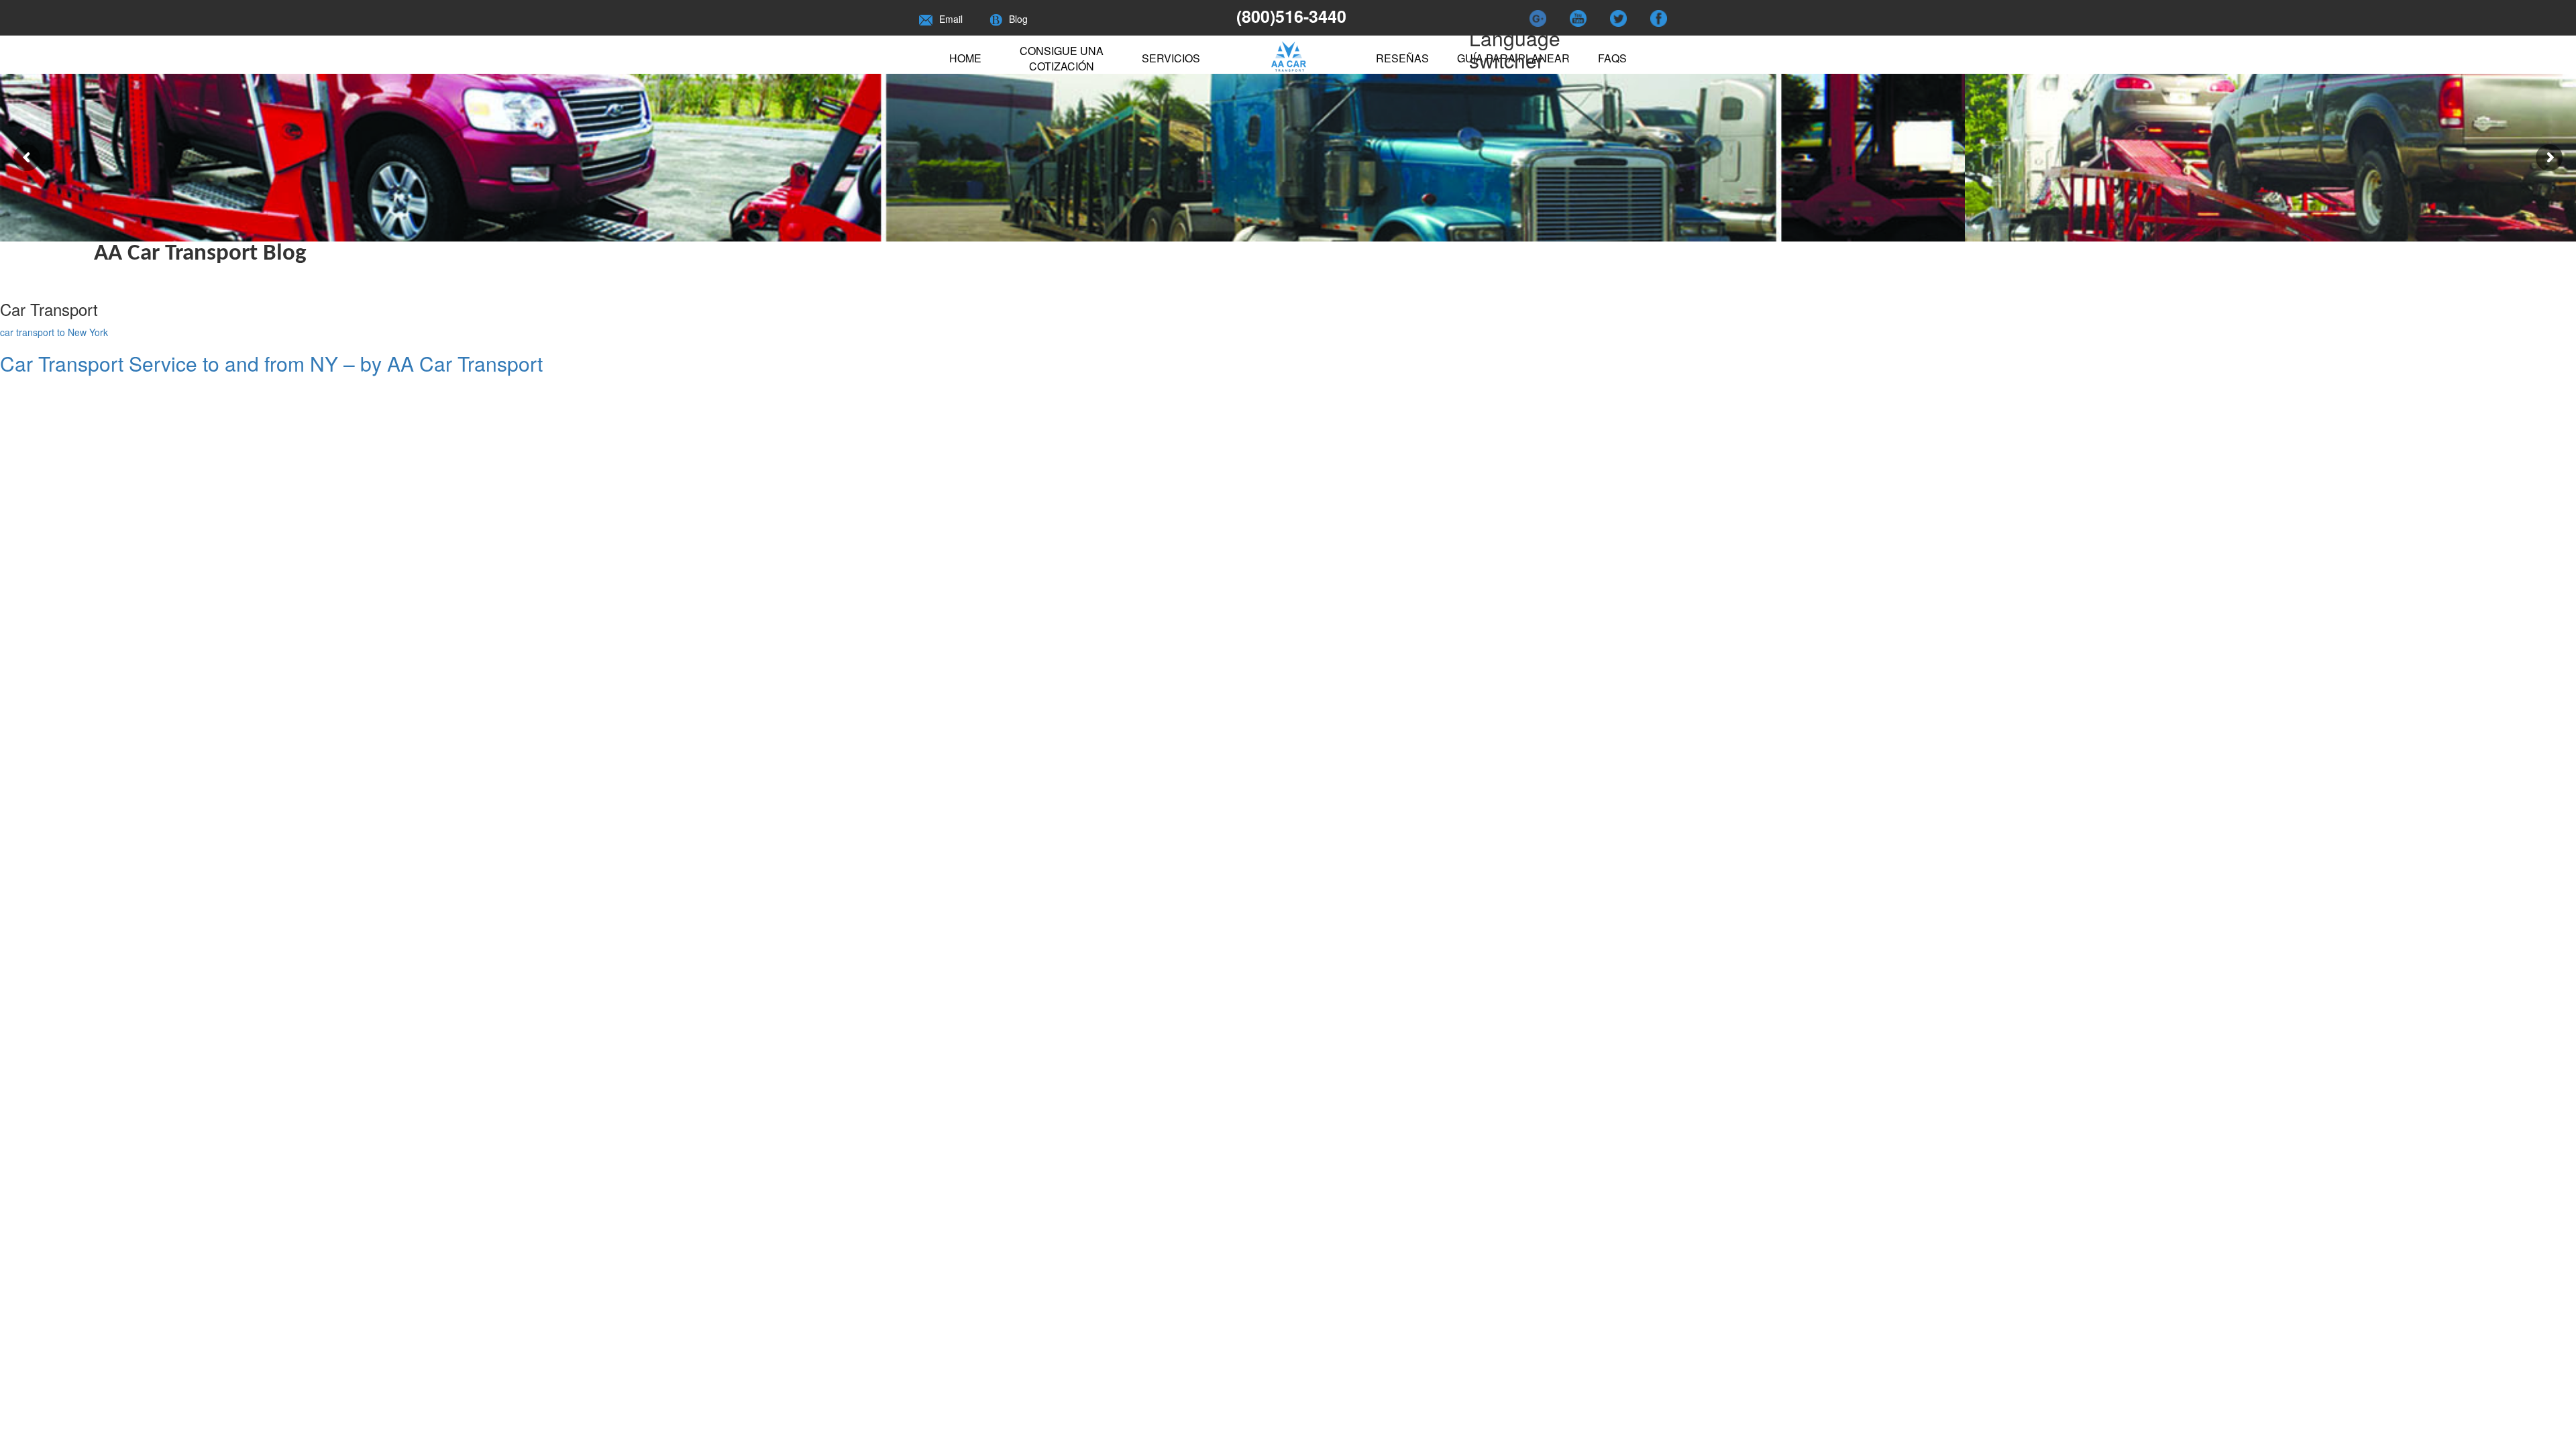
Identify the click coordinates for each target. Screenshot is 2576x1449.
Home (965, 58)
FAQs (1612, 58)
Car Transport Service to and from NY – (271, 363)
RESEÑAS (1402, 58)
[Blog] (996, 19)
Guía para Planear (1513, 58)
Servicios (1171, 58)
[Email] (926, 19)
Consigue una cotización (1062, 58)
